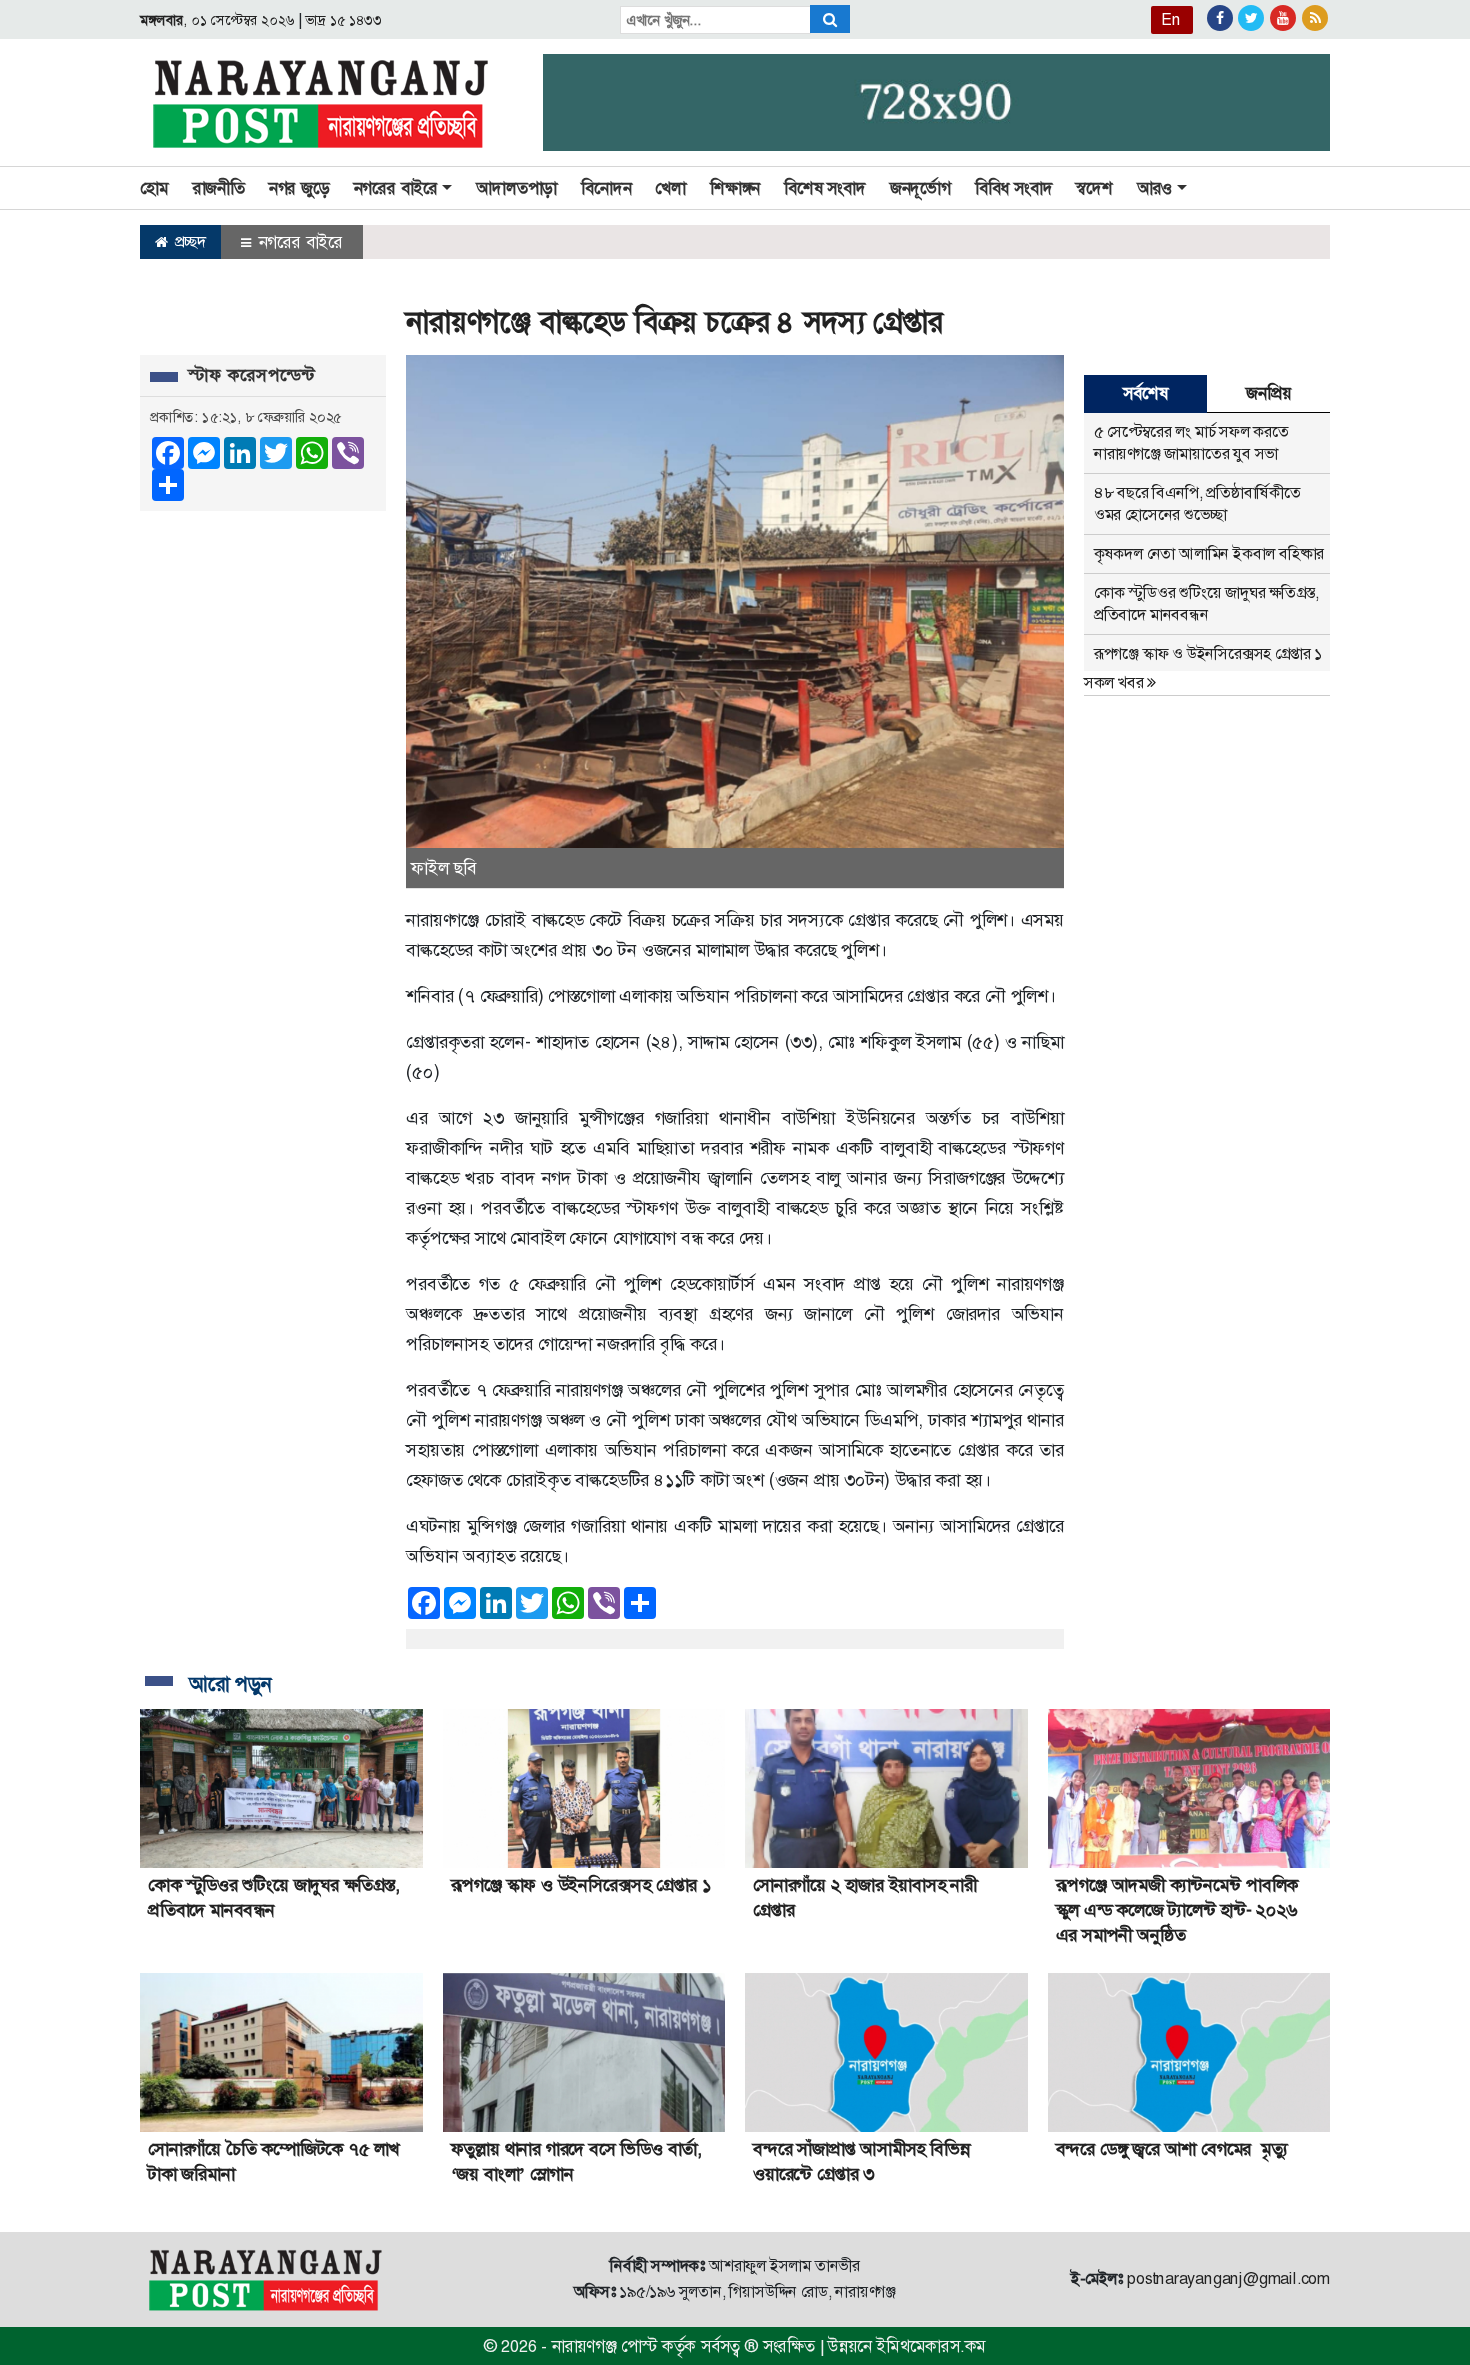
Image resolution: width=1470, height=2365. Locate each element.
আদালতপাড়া (516, 188)
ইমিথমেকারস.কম (931, 2346)
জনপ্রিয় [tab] (1268, 393)
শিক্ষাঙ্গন (735, 188)
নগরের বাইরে (298, 242)
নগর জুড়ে (299, 188)
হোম (154, 188)
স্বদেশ (1094, 188)
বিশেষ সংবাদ (825, 188)
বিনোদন (606, 188)
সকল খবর (1115, 682)
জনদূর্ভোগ (920, 188)
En (1171, 19)
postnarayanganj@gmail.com (1228, 2278)
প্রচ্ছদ (188, 241)
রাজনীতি (219, 188)
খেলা (670, 188)
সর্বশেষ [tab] (1145, 393)
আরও (1154, 188)
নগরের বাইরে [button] (396, 188)
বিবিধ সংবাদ (1014, 188)
